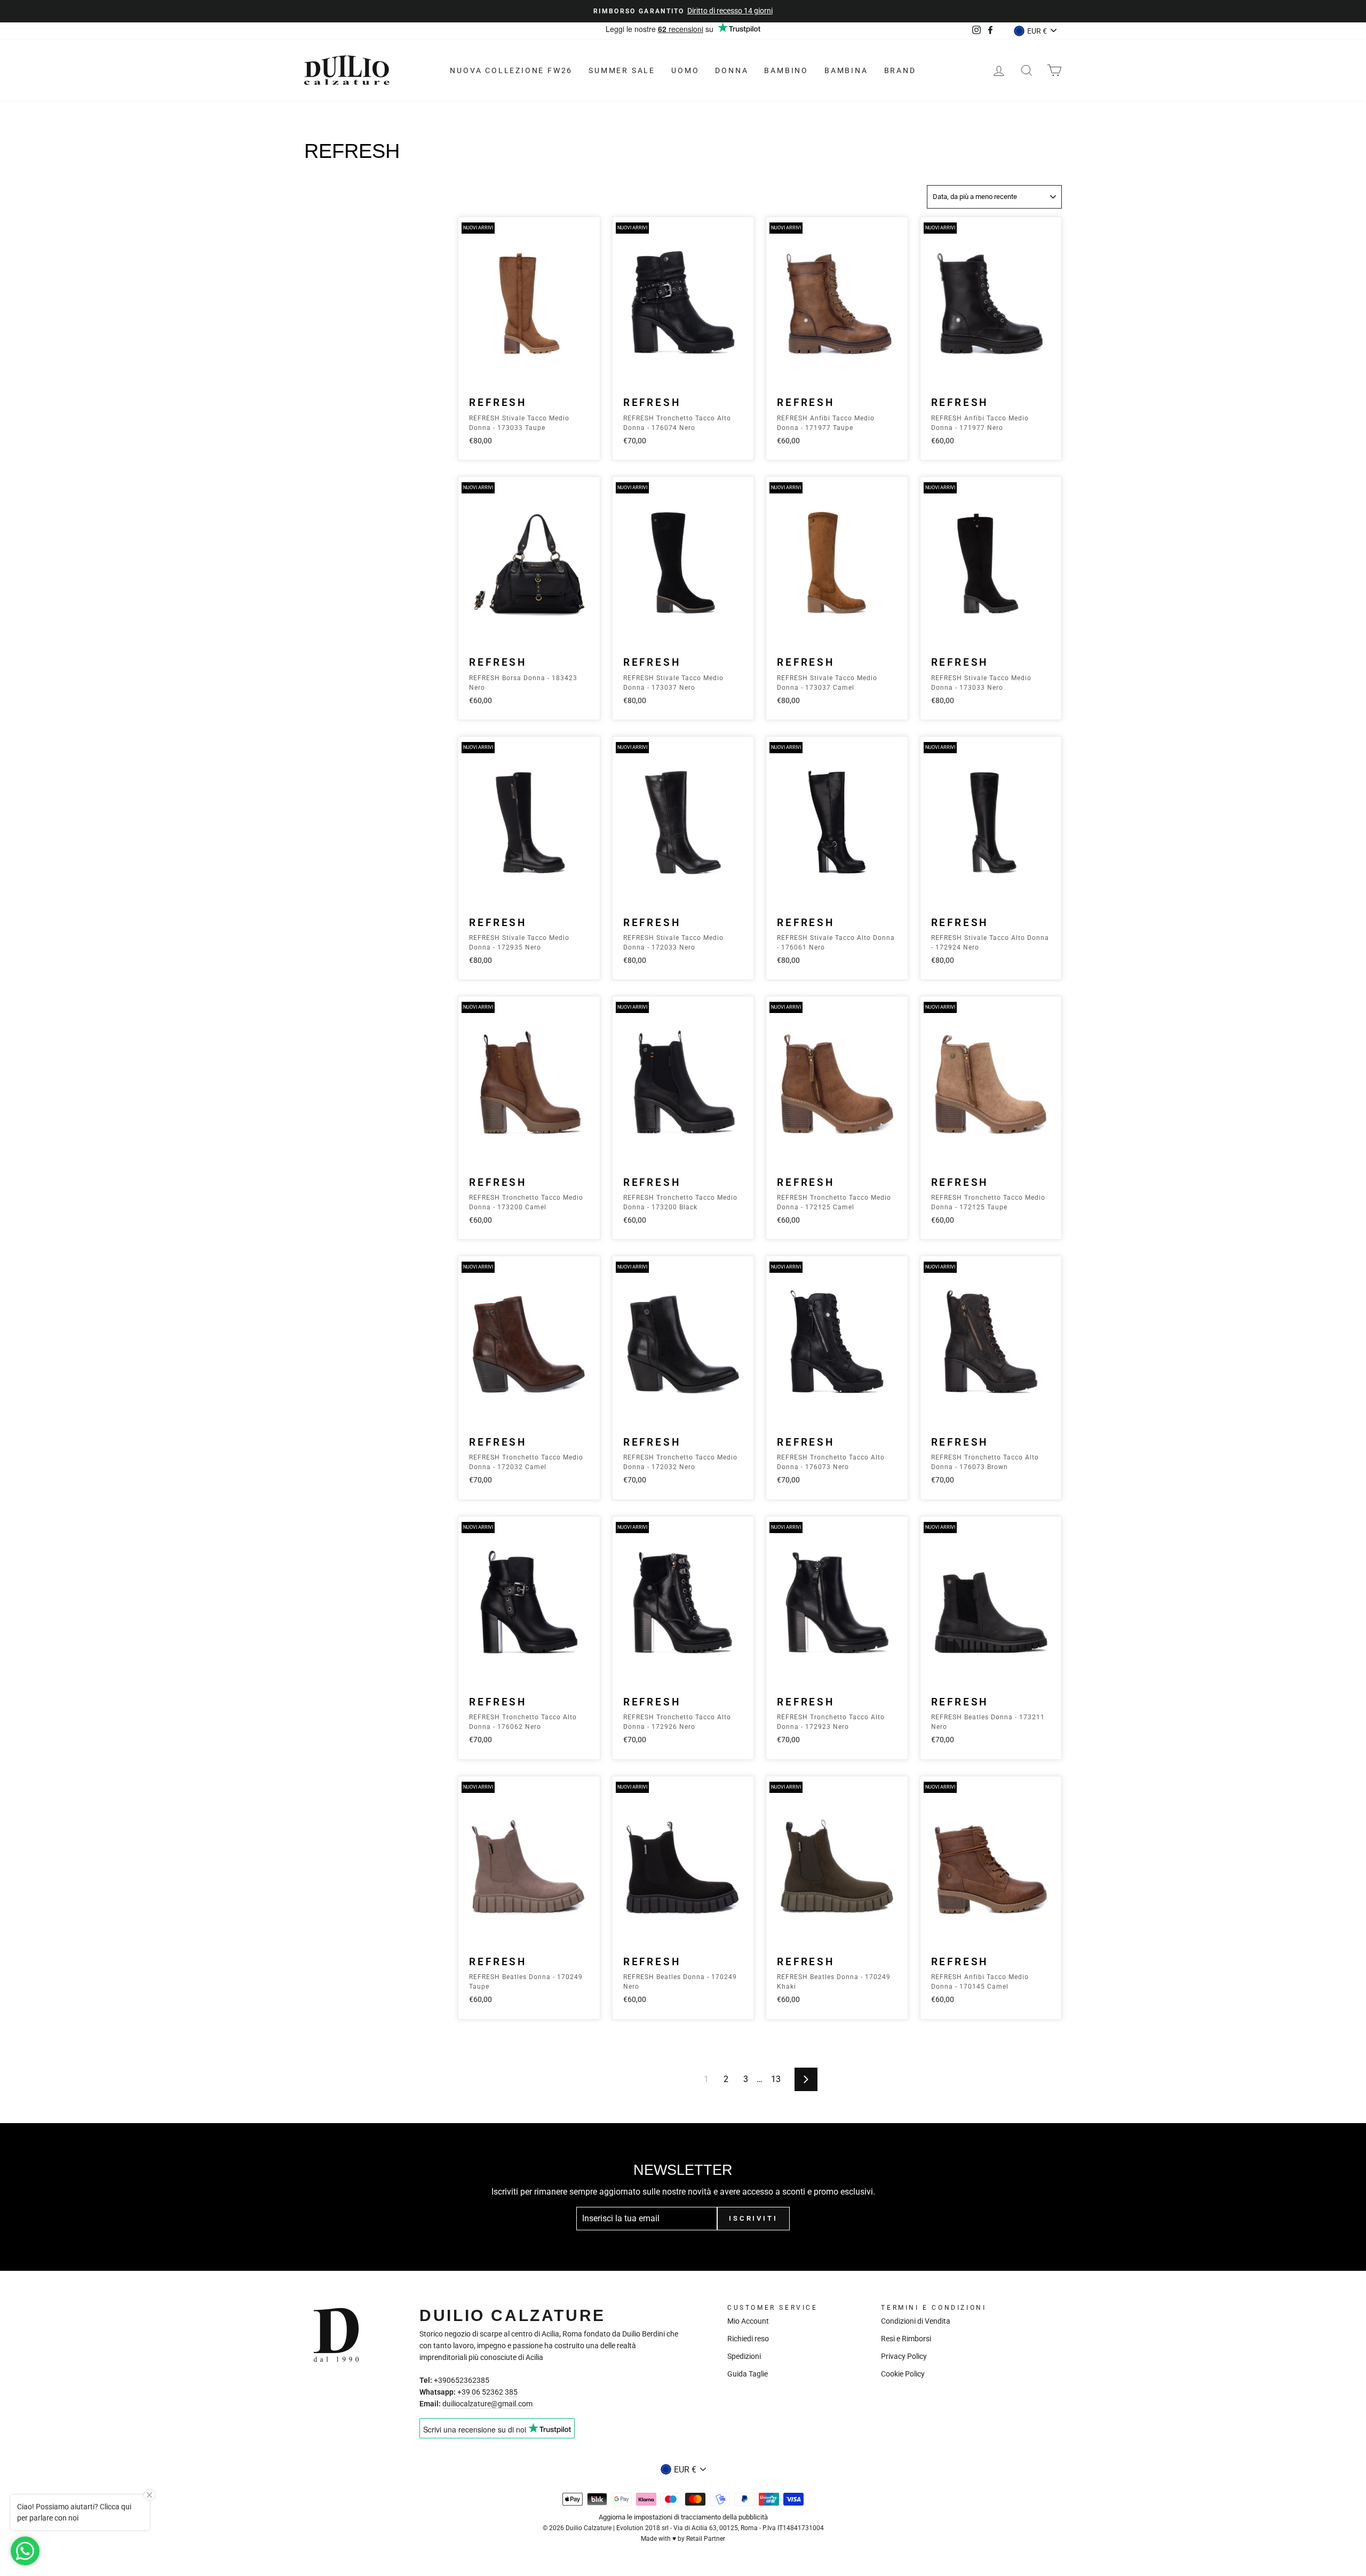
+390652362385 (462, 2380)
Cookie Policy (903, 2374)
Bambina (846, 70)
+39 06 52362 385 (487, 2392)
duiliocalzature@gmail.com (487, 2404)
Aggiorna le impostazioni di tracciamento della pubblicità (683, 2517)
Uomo (685, 70)
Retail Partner (706, 2539)
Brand (900, 70)
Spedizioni (744, 2356)
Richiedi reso (748, 2339)
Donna (732, 70)
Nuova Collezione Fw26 (511, 70)
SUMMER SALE (622, 70)
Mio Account (748, 2321)
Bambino (786, 70)
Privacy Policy (904, 2356)
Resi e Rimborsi (906, 2339)
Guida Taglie (748, 2374)
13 (776, 2079)
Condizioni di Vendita (916, 2321)
